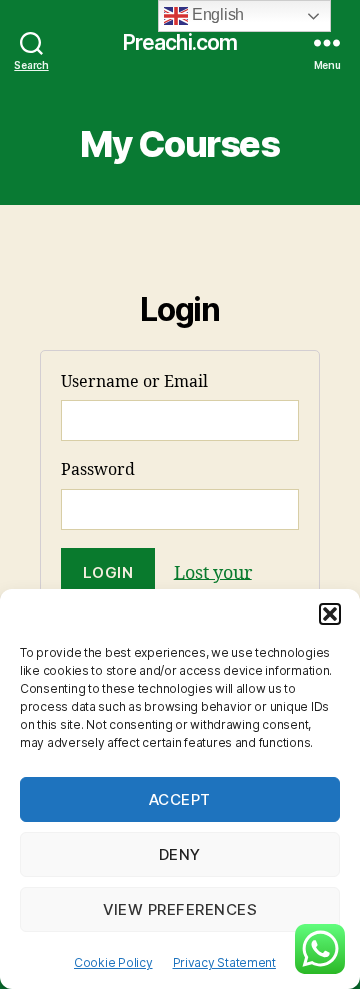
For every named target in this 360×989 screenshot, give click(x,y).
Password (98, 470)
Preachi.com (180, 42)
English (216, 14)
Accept (180, 799)
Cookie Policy (113, 962)
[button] (330, 614)
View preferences (180, 909)
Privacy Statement (224, 962)
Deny (180, 854)
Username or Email (134, 382)
